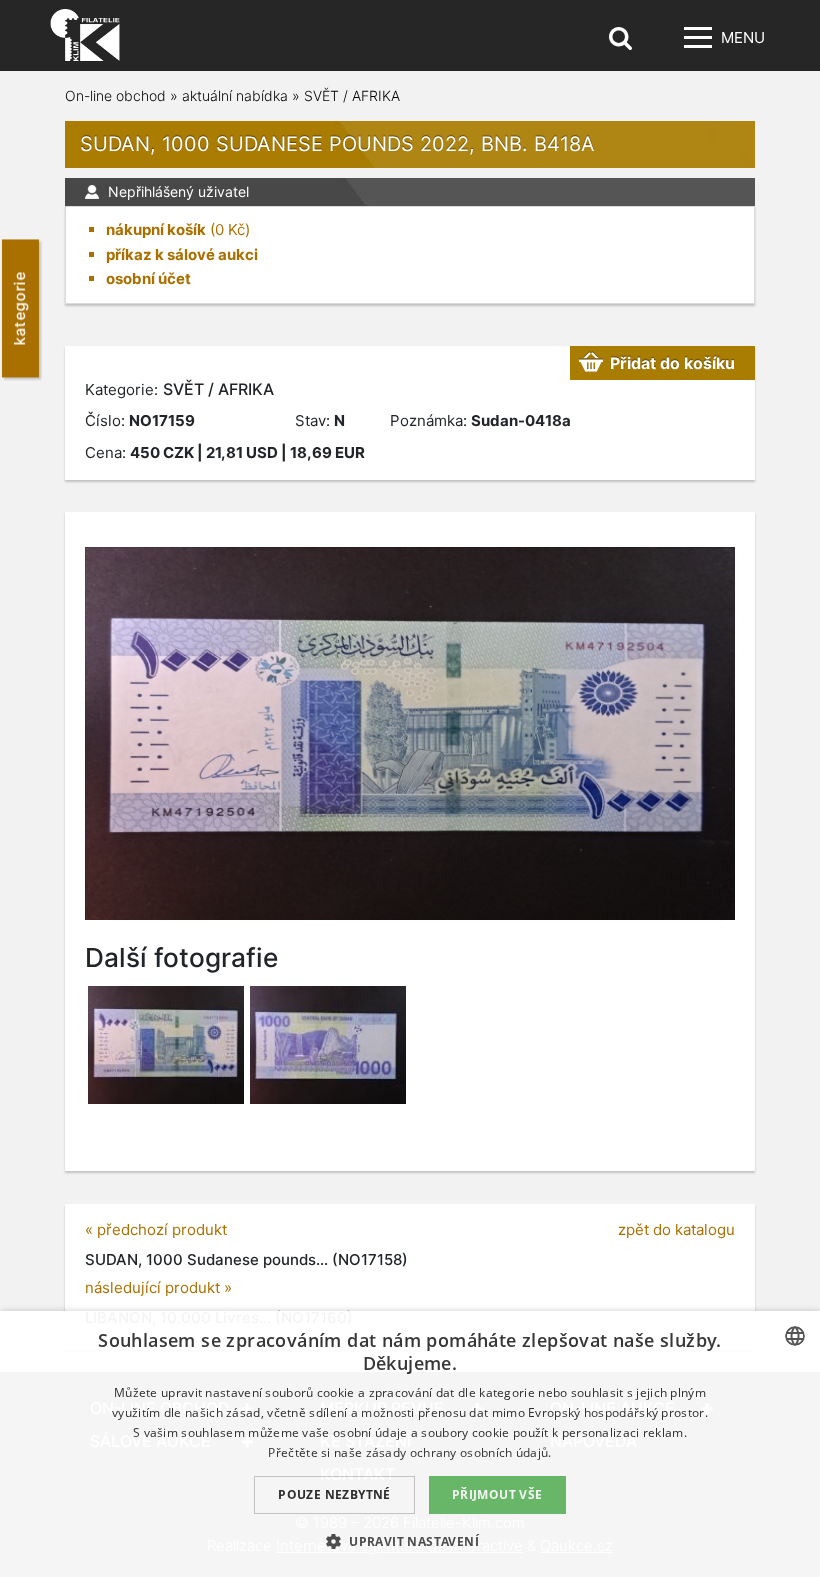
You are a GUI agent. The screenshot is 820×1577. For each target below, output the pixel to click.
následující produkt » (158, 1287)
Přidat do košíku (672, 363)
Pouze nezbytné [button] (334, 1494)
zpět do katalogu (676, 1229)
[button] (410, 1541)
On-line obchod (115, 95)
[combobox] (795, 1336)
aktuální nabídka (235, 95)
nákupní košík (156, 229)
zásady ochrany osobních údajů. (459, 1452)
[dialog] (410, 1444)
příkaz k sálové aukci (182, 254)
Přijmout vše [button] (497, 1494)
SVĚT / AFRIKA (352, 95)
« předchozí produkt (156, 1229)
